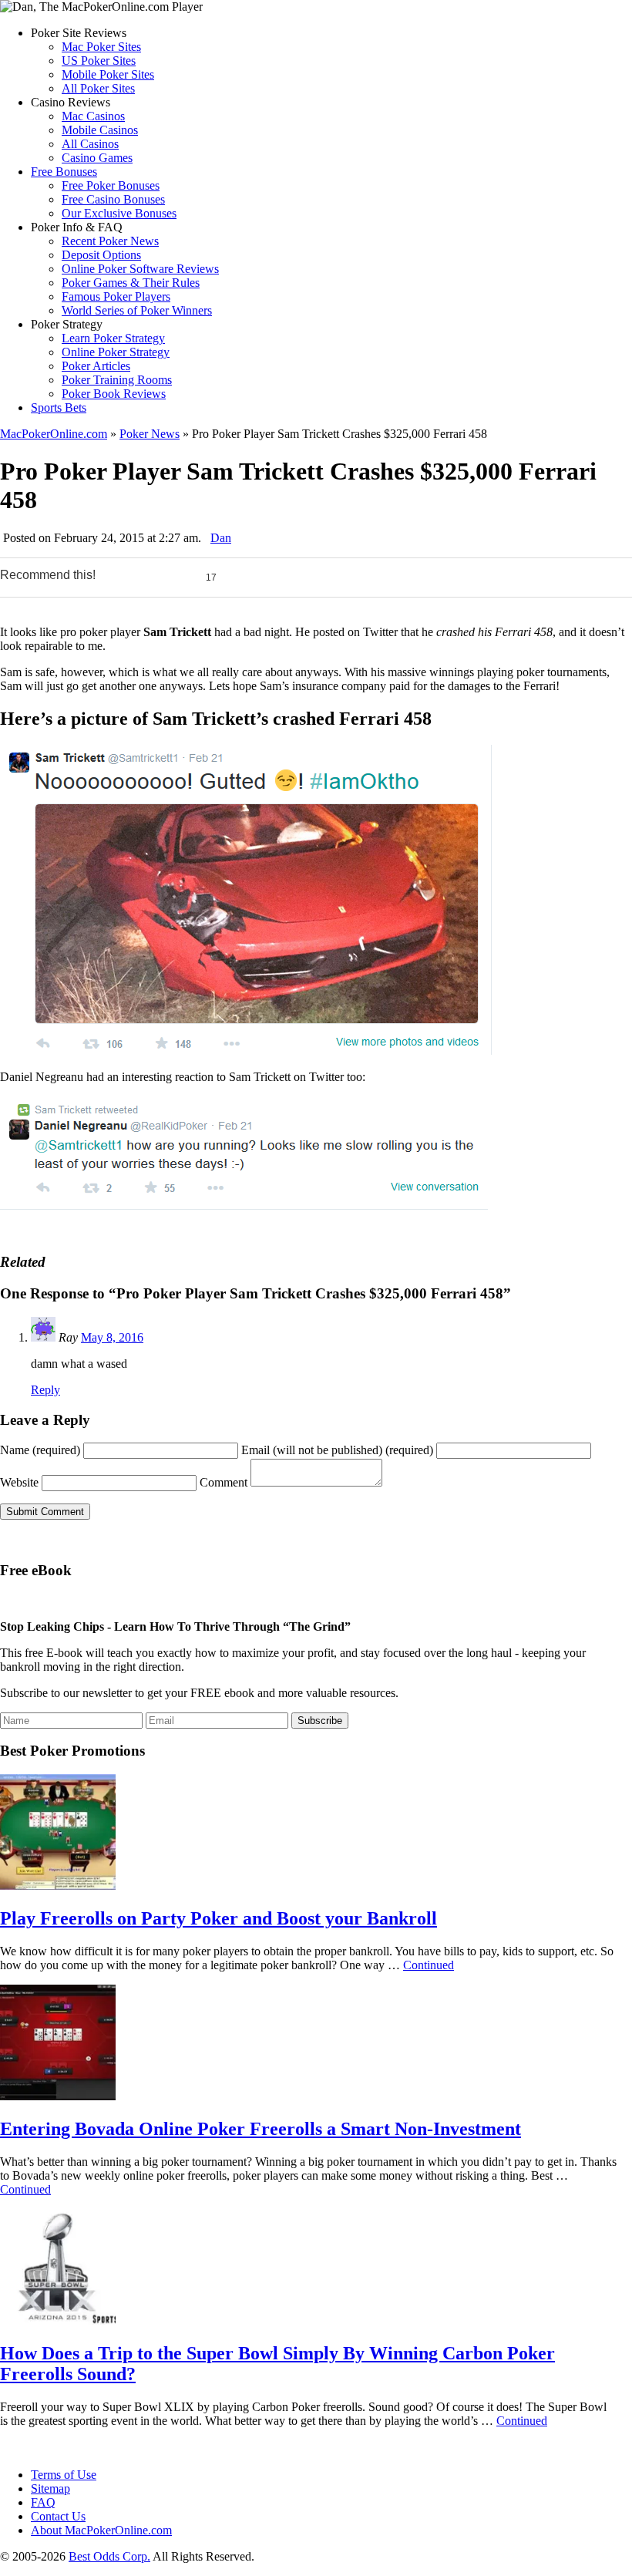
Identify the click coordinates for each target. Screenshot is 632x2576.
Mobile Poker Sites (108, 74)
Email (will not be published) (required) (337, 1450)
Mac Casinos (93, 116)
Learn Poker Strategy (113, 338)
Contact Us (58, 2516)
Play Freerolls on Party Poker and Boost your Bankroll (219, 1918)
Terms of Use (64, 2475)
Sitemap (50, 2488)
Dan (221, 538)
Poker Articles (96, 366)
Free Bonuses (64, 172)
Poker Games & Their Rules (131, 283)
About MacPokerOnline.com (101, 2530)
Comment (224, 1482)
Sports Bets (59, 407)
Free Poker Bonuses (111, 185)
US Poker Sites (99, 61)
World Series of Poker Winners (137, 310)
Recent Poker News (110, 241)
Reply (45, 1390)
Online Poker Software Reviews (140, 269)
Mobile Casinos (100, 130)
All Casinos (90, 144)
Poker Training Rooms (117, 380)
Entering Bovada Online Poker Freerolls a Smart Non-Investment (261, 2129)
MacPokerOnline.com (54, 434)
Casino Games (97, 158)
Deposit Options (101, 255)
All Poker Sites (98, 88)
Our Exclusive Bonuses (119, 213)
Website (19, 1482)
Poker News (150, 434)
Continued (429, 1965)
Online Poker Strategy (116, 352)
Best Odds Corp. (109, 2556)
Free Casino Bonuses (113, 199)
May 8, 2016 (112, 1337)
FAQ (43, 2502)
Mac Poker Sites (101, 47)
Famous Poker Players (116, 296)
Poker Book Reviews (114, 394)
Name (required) (40, 1450)
